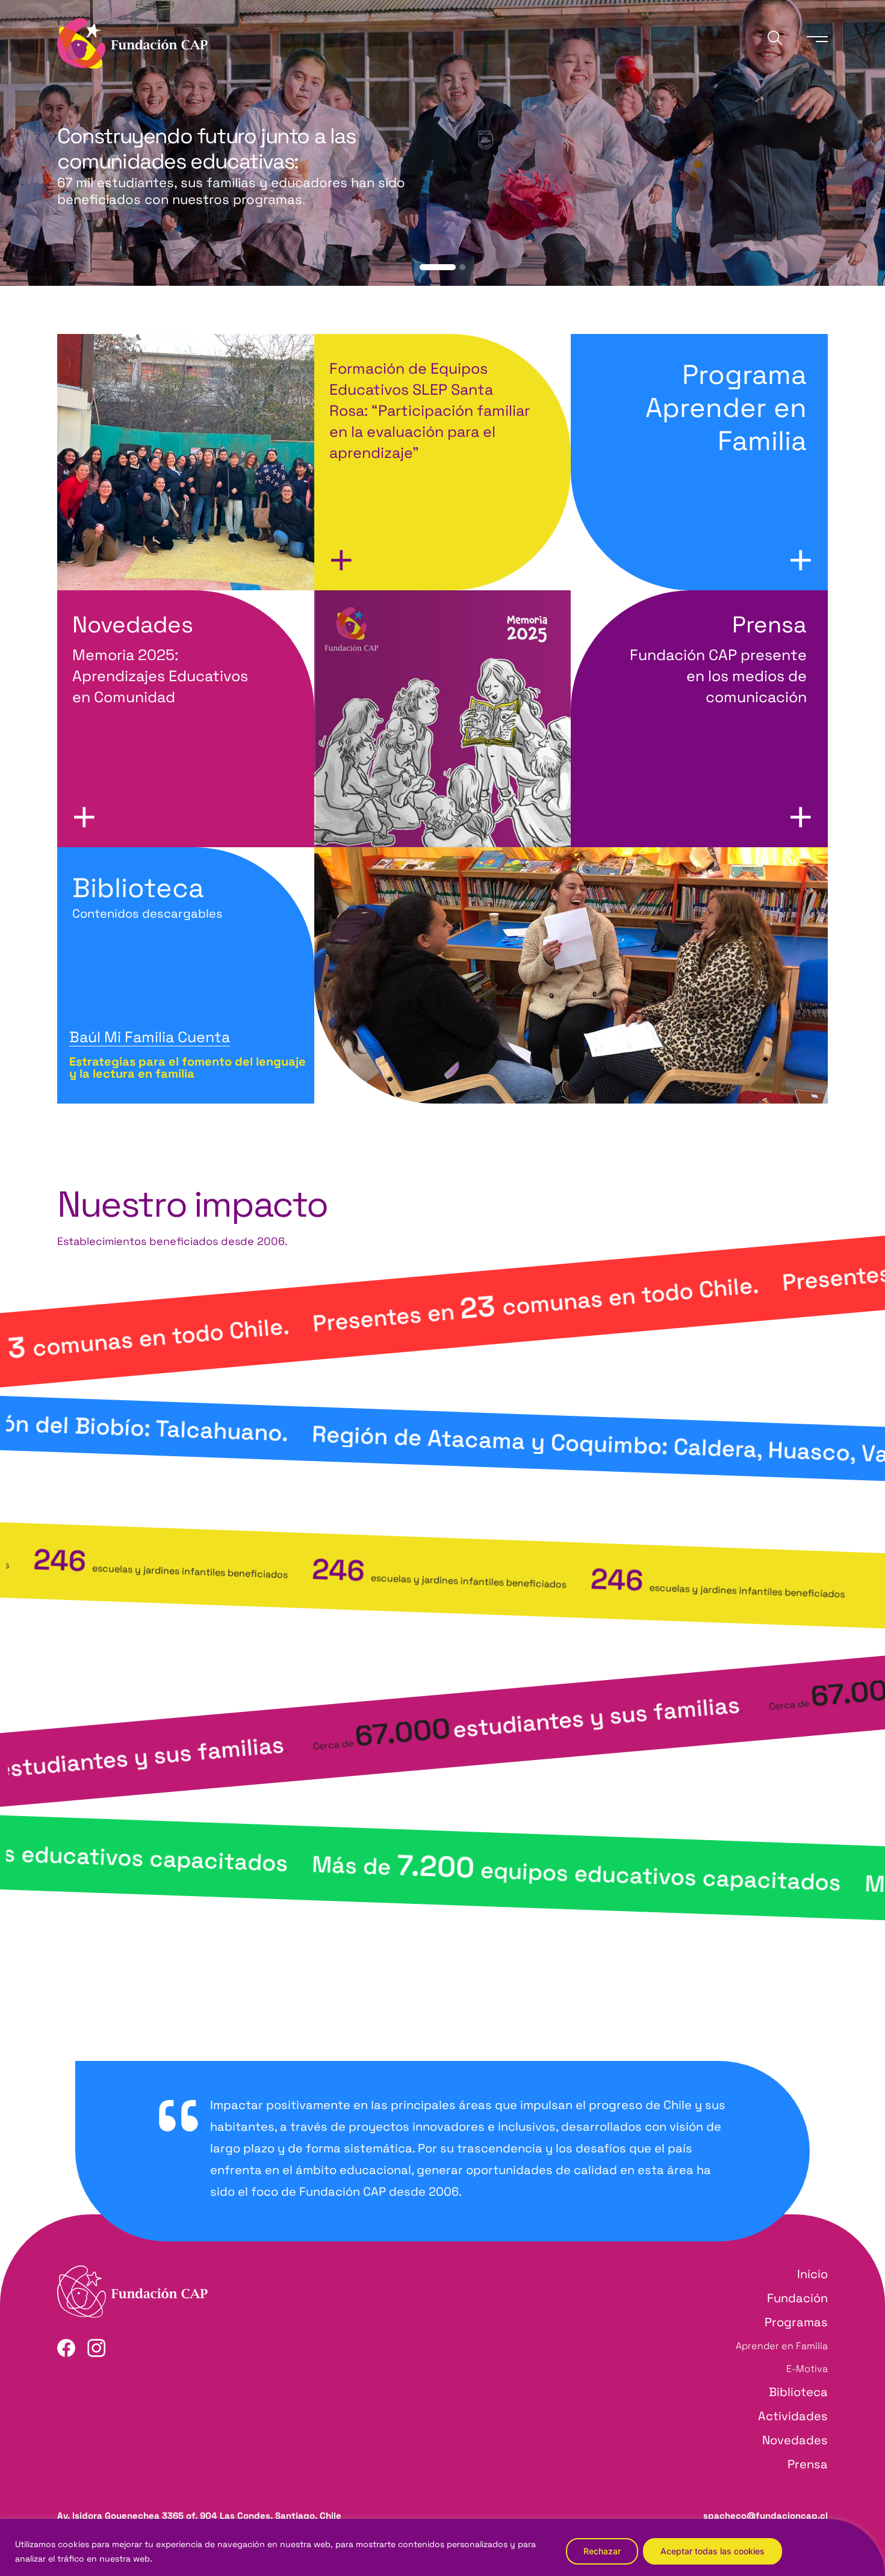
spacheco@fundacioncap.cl (765, 2516)
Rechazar (602, 2551)
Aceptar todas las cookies (713, 2551)
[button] (438, 267)
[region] (442, 2547)
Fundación (797, 2298)
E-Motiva (807, 2369)
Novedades (795, 2440)
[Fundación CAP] (132, 42)
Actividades (793, 2416)
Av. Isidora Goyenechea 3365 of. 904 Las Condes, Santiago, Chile (199, 2516)
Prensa (808, 2464)
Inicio (812, 2274)
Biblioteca (147, 896)
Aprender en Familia (782, 2346)
